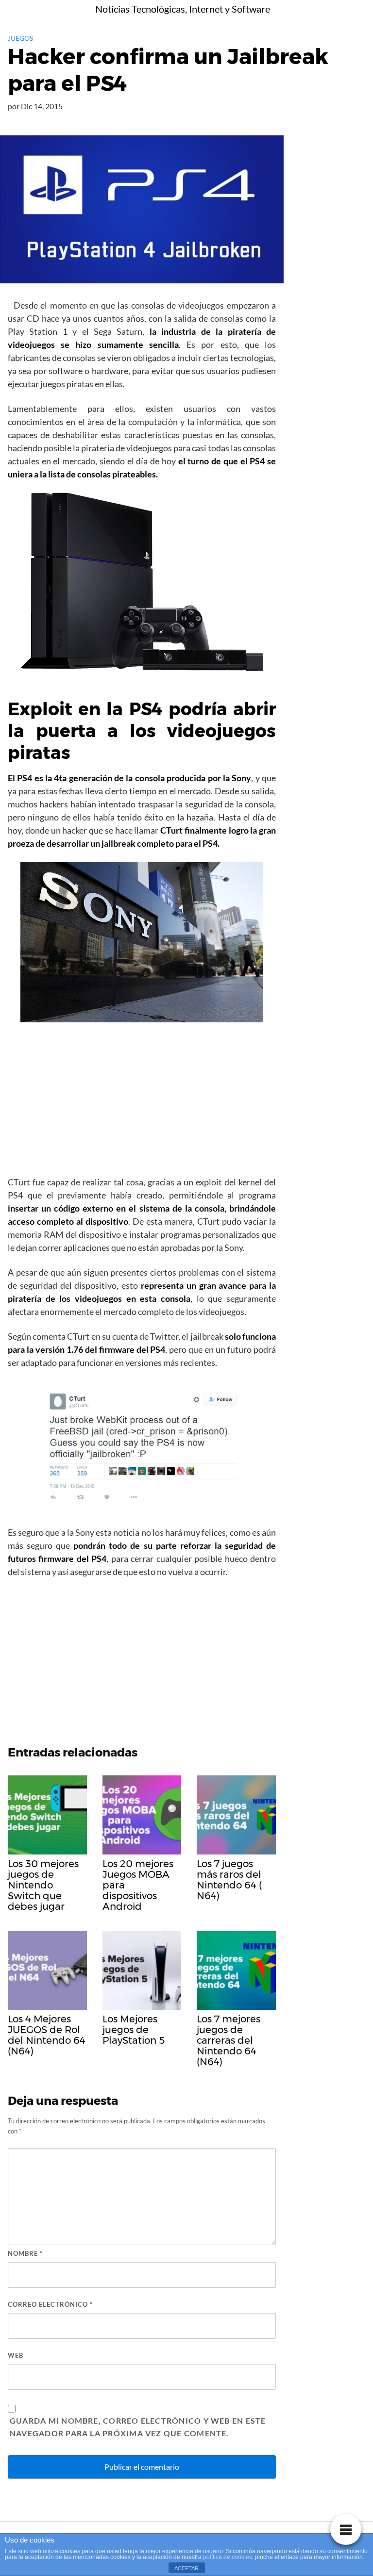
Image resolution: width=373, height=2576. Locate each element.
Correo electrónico (50, 2304)
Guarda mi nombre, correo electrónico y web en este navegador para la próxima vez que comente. (138, 2427)
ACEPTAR (186, 2568)
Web (16, 2355)
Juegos (20, 38)
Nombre (25, 2253)
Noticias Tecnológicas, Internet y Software (183, 9)
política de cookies (228, 2557)
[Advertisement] (142, 1102)
